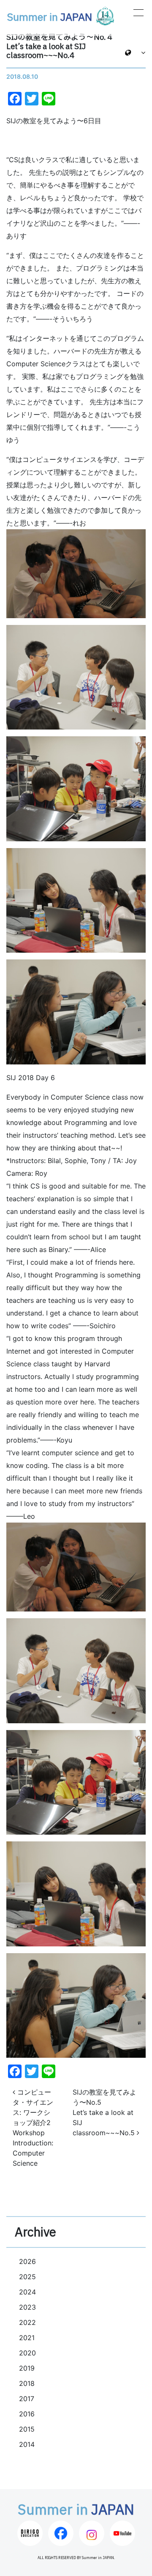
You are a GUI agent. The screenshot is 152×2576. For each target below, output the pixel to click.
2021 (27, 2338)
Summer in (49, 18)
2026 (27, 2261)
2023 (27, 2307)
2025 (27, 2277)
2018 (27, 2383)
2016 (27, 2414)
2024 (27, 2292)
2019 (27, 2368)
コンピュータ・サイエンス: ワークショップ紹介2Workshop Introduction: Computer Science (33, 2128)
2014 (27, 2444)
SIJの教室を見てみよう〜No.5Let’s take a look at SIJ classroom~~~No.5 (104, 2112)
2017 (27, 2399)
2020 (27, 2353)
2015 (27, 2429)
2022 (27, 2322)
